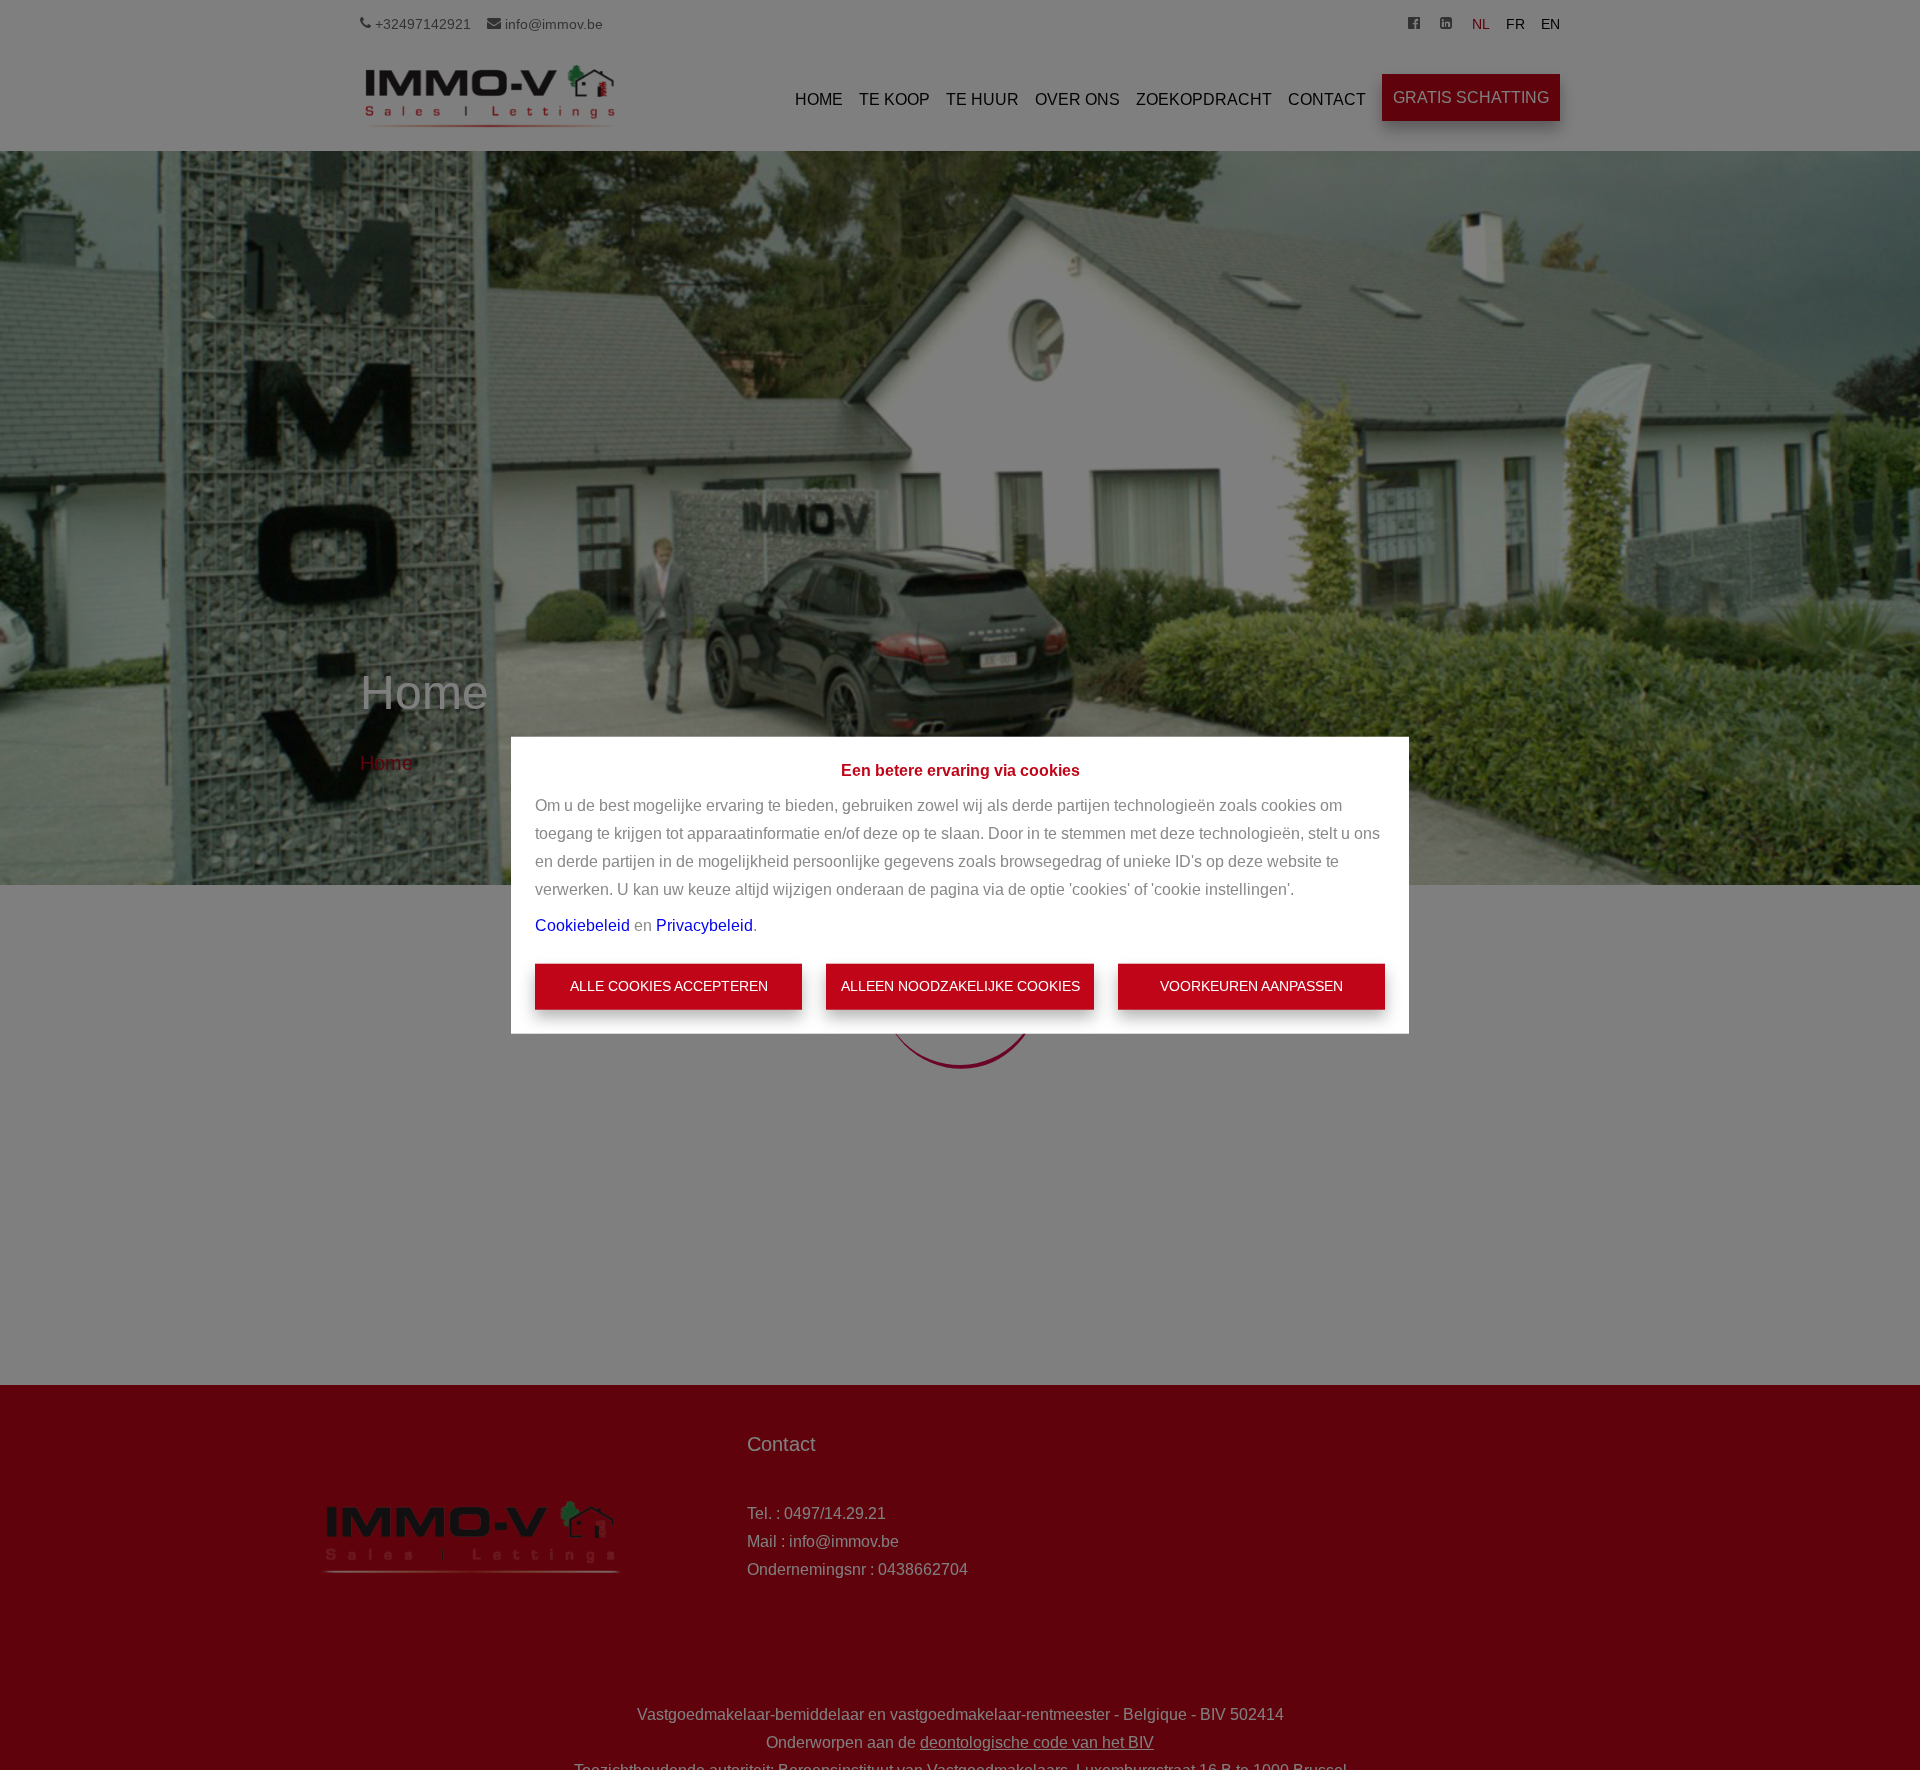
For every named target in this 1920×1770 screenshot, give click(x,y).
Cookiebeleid (582, 925)
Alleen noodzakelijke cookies (960, 986)
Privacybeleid (704, 925)
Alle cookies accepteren (669, 986)
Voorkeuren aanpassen (1251, 986)
